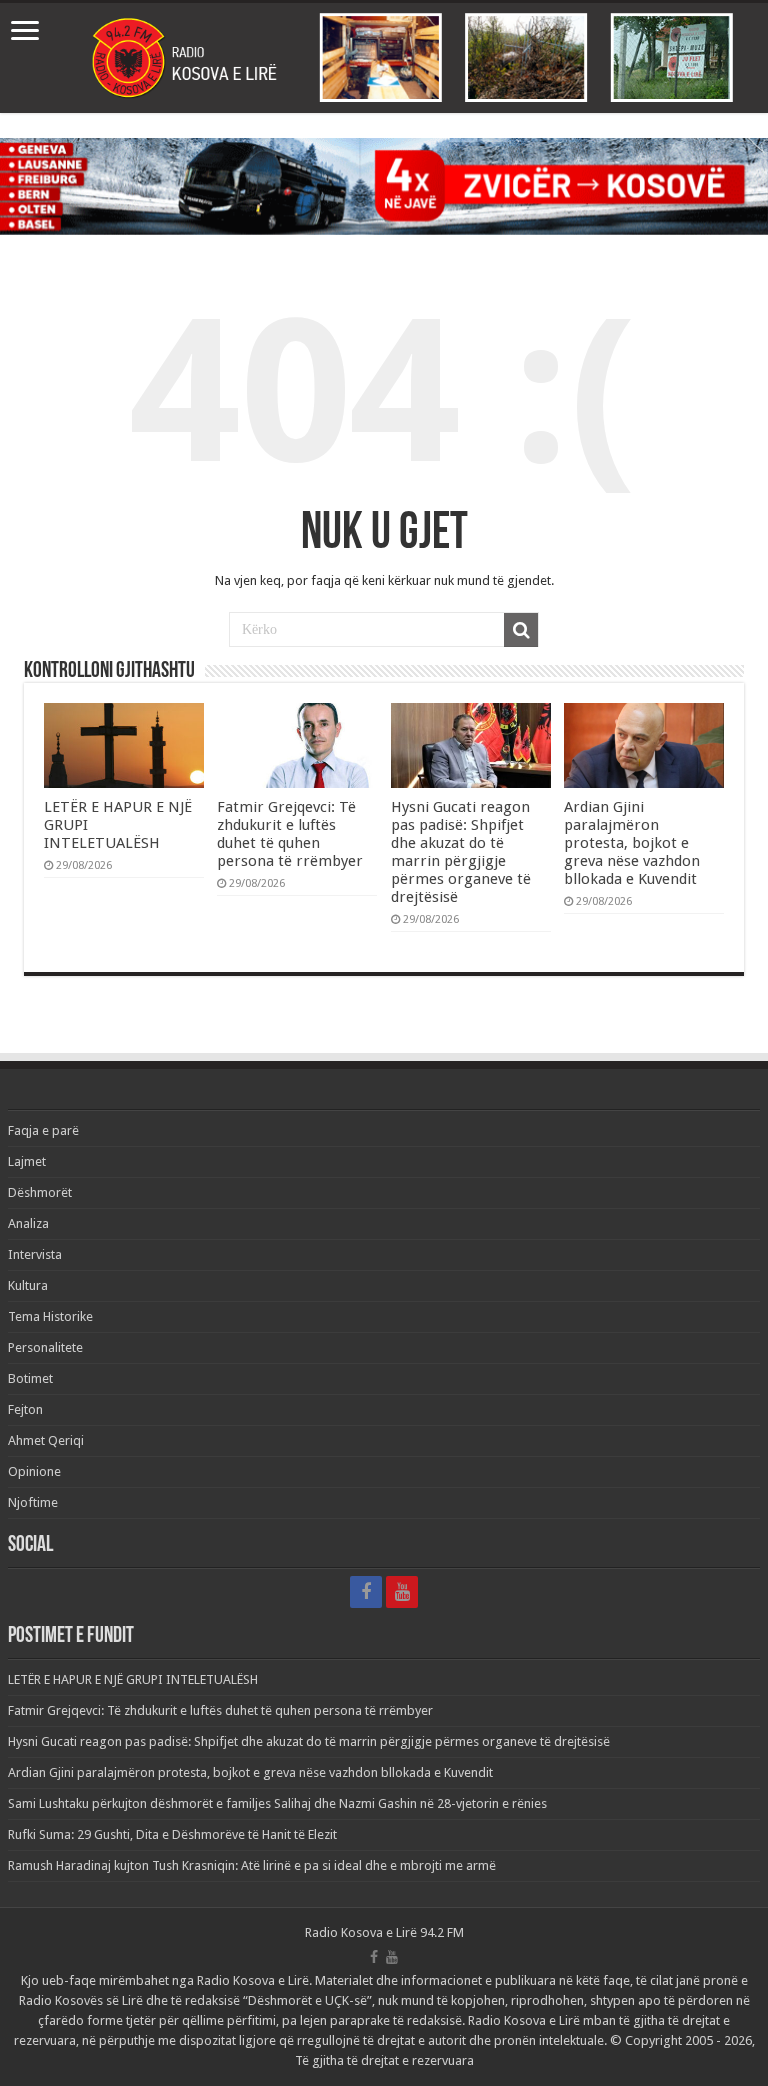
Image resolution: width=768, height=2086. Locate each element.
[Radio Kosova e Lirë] (384, 58)
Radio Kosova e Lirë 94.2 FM (384, 1932)
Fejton (25, 1409)
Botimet (30, 1378)
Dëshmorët (40, 1192)
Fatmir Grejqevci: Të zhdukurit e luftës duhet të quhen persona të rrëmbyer (290, 834)
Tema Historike (50, 1316)
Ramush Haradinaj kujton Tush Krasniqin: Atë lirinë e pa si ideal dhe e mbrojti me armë (252, 1865)
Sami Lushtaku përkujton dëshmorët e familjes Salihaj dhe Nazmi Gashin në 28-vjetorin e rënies (277, 1803)
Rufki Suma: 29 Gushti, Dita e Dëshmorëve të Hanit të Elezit (172, 1834)
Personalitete (45, 1347)
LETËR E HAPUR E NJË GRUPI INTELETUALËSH (133, 1679)
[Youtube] (402, 1592)
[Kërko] (521, 630)
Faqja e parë (43, 1130)
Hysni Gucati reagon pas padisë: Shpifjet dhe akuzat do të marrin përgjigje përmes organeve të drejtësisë (461, 852)
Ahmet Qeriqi (46, 1440)
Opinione (34, 1471)
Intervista (35, 1254)
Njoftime (33, 1502)
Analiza (28, 1223)
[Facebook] (366, 1592)
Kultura (28, 1285)
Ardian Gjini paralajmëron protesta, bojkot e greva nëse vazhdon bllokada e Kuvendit (632, 843)
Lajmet (27, 1161)
